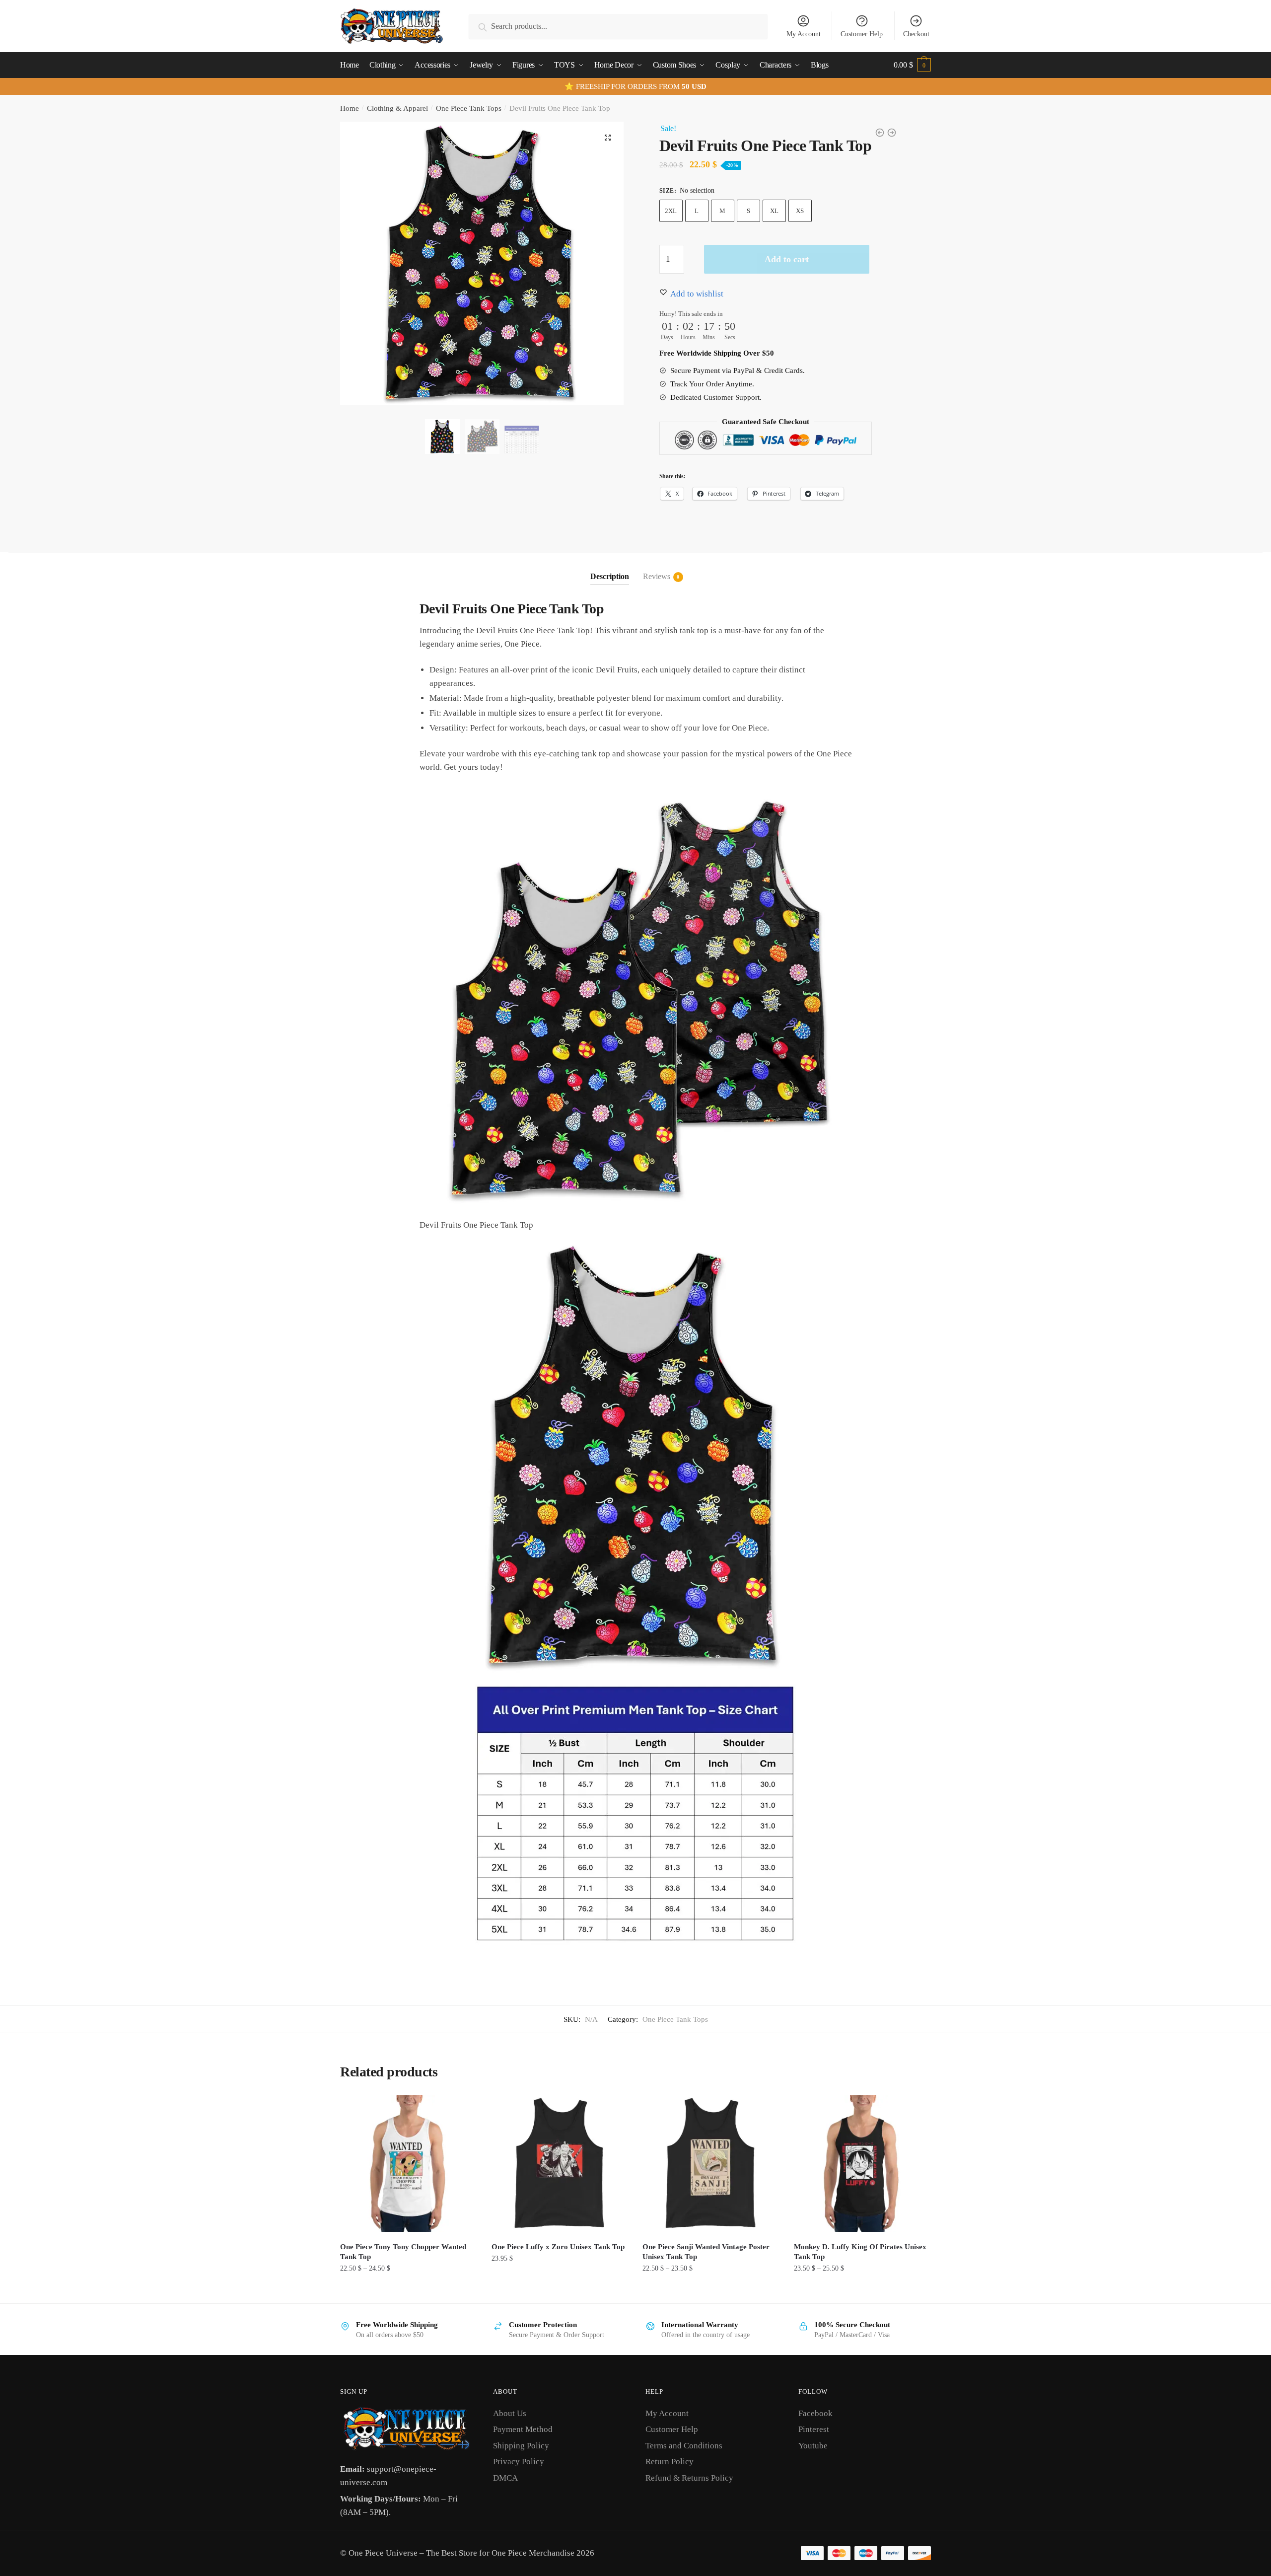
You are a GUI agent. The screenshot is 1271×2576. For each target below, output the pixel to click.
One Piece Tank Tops (469, 108)
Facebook (815, 2413)
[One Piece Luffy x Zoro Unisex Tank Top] (560, 2164)
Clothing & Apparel (397, 108)
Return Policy (670, 2462)
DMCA (505, 2478)
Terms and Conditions (684, 2446)
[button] (608, 138)
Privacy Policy (519, 2462)
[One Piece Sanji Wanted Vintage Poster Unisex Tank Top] (711, 2164)
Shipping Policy (521, 2446)
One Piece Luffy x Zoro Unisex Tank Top (558, 2247)
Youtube (813, 2446)
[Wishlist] (462, 2110)
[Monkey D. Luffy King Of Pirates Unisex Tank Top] (862, 2164)
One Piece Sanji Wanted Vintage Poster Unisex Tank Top (706, 2252)
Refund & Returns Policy (689, 2478)
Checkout (916, 34)
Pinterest (814, 2429)
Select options (408, 2290)
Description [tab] (610, 576)
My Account (804, 34)
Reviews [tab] (657, 576)
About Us (510, 2413)
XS (800, 211)
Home (350, 108)
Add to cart (787, 259)
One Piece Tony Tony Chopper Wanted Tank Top (403, 2252)
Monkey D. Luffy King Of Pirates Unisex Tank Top (860, 2252)
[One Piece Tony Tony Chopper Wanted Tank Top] (408, 2164)
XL (774, 211)
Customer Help (862, 34)
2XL (671, 211)
